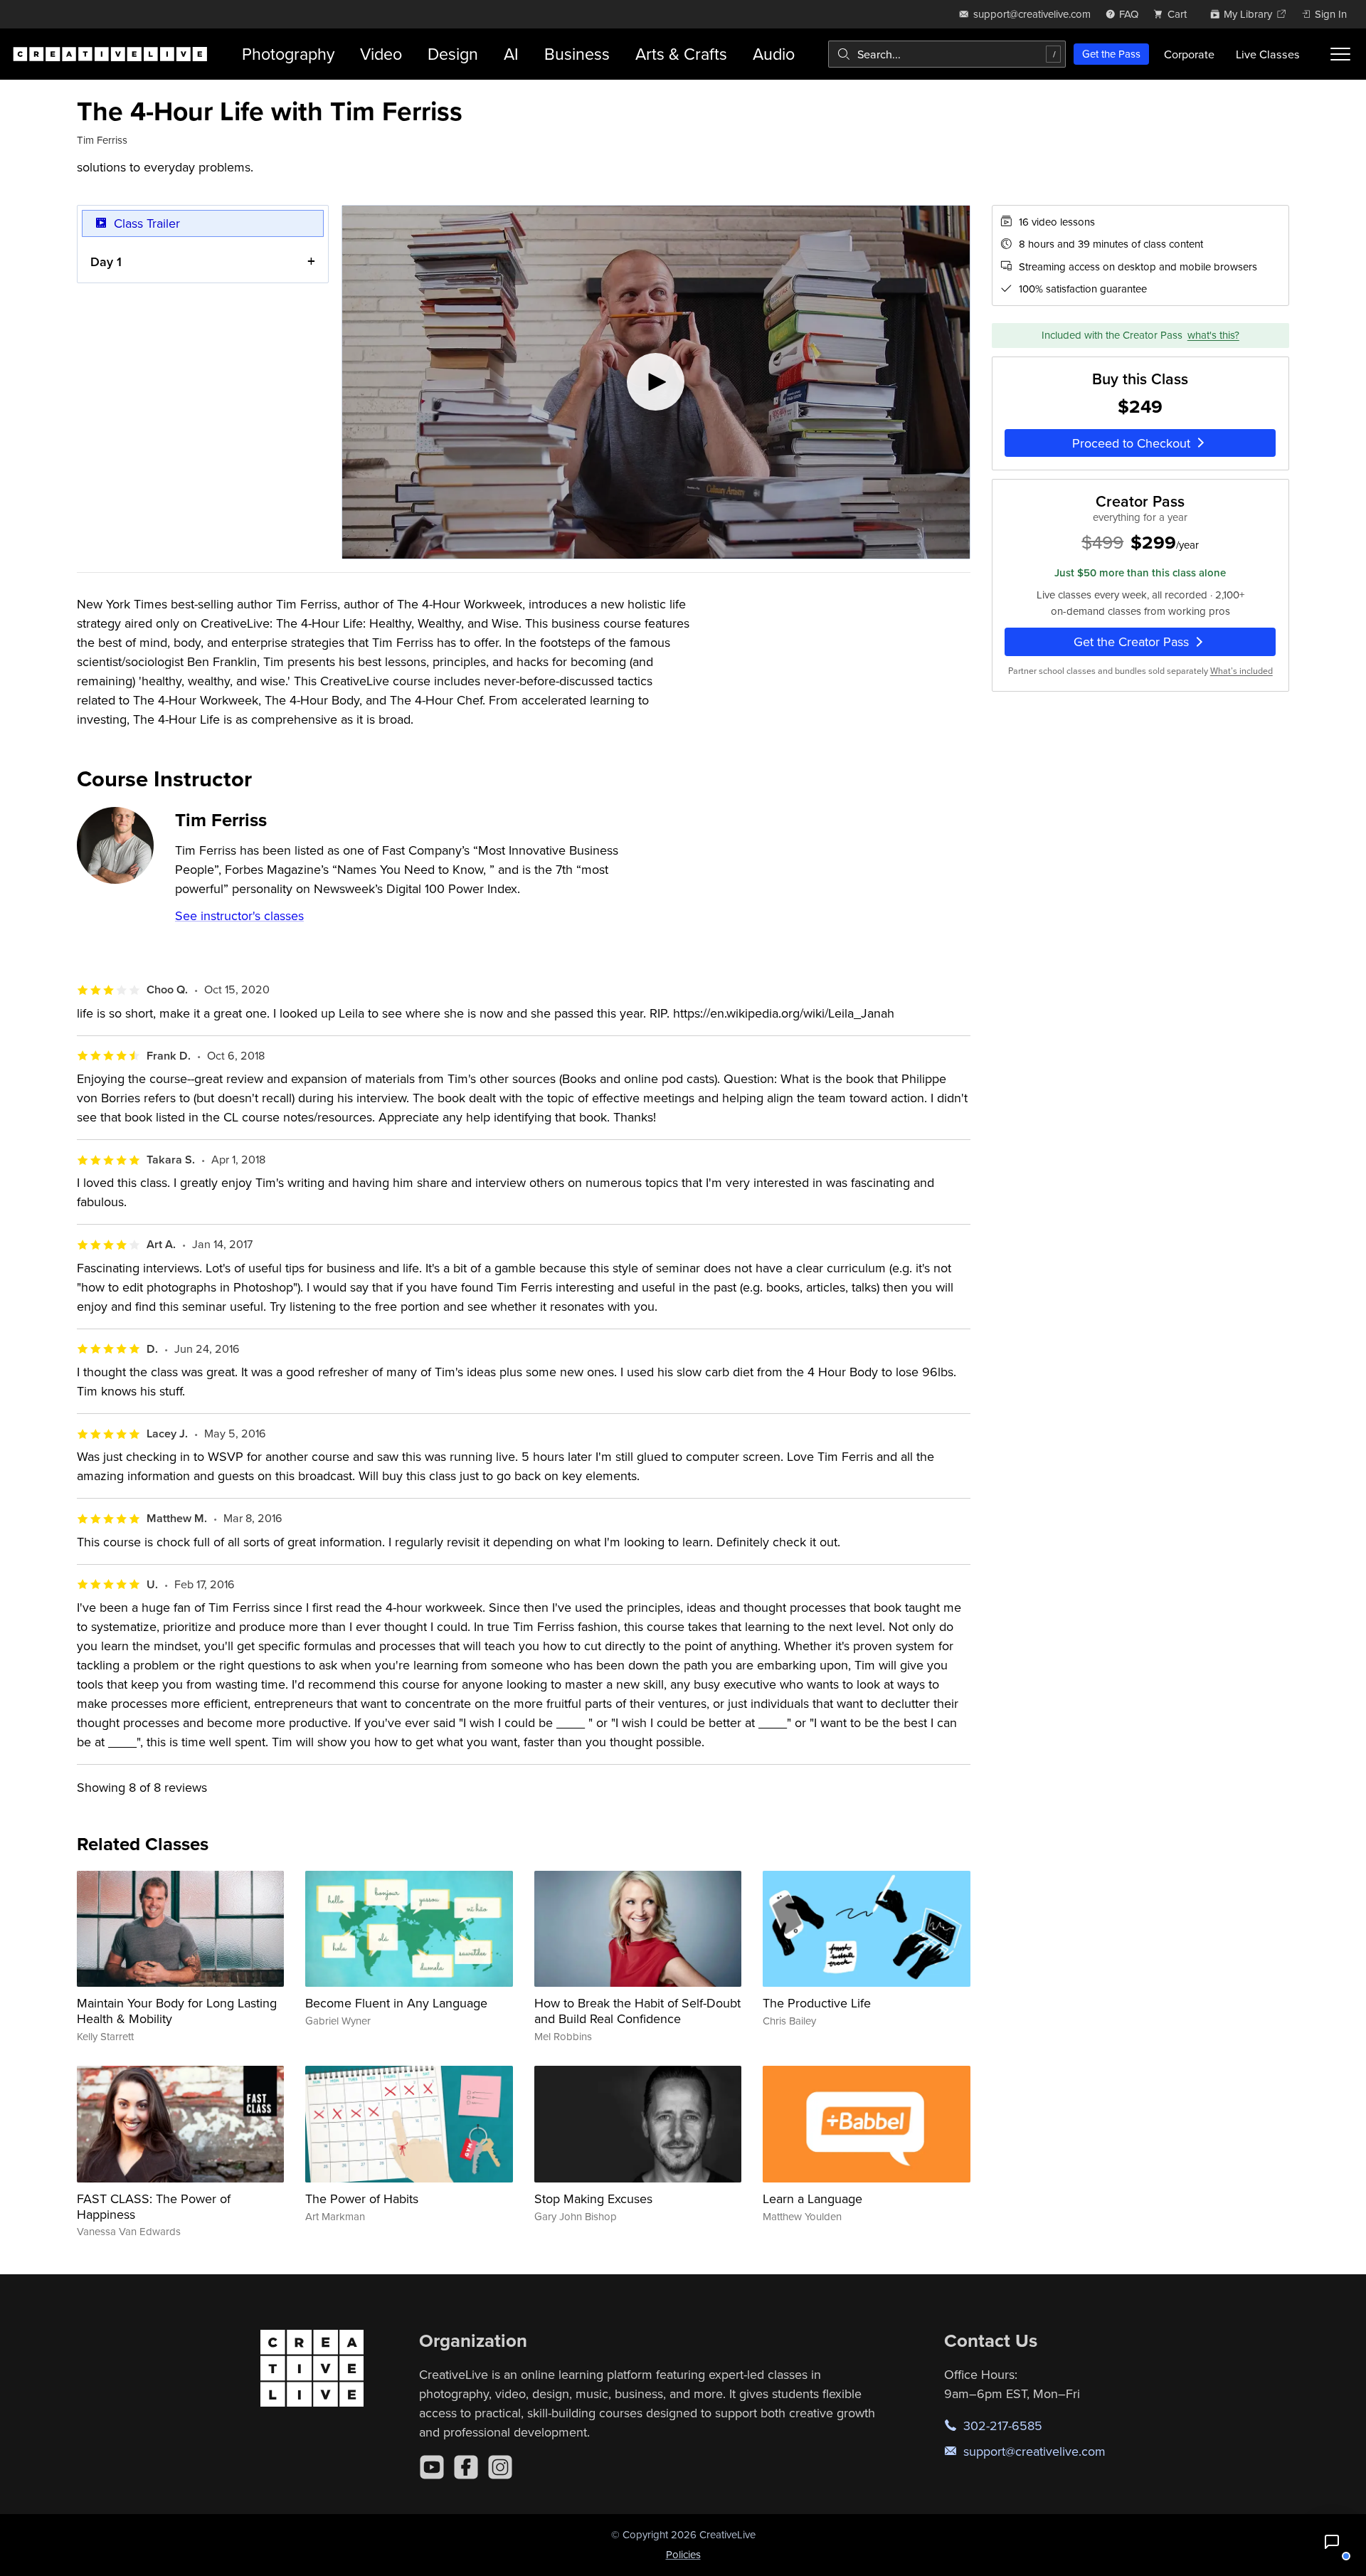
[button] (1332, 2542)
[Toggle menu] (1340, 54)
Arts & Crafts (681, 54)
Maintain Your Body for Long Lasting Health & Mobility (177, 2011)
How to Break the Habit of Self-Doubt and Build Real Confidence (637, 2011)
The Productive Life (817, 2003)
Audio (774, 54)
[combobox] (947, 54)
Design (453, 54)
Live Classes (1268, 54)
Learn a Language (812, 2198)
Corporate (1189, 54)
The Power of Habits (362, 2198)
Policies (683, 2554)
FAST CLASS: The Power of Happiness (154, 2206)
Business (577, 54)
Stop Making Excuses (593, 2198)
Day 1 (106, 262)
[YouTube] (432, 2467)
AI (511, 54)
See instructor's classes (239, 915)
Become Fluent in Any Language (396, 2003)
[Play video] (656, 382)
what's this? (1213, 336)
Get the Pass (1111, 54)
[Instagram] (500, 2467)
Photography (288, 54)
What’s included (1241, 671)
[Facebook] (466, 2467)
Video (381, 54)
